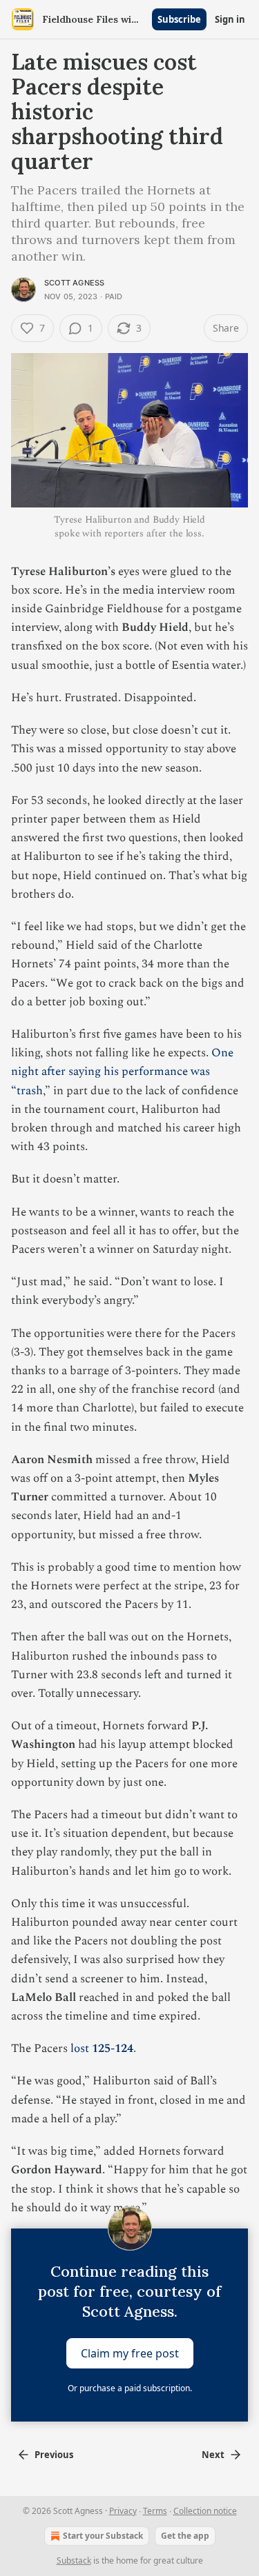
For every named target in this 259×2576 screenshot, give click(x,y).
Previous (54, 2455)
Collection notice (205, 2511)
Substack (74, 2560)
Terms (155, 2511)
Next (213, 2455)
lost (81, 2049)
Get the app (185, 2536)
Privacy (123, 2511)
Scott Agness (74, 283)
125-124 (113, 2049)
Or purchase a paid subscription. (130, 2388)
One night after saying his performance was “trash (122, 1071)
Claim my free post (130, 2353)
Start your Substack (103, 2536)
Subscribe (179, 19)
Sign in (230, 19)
